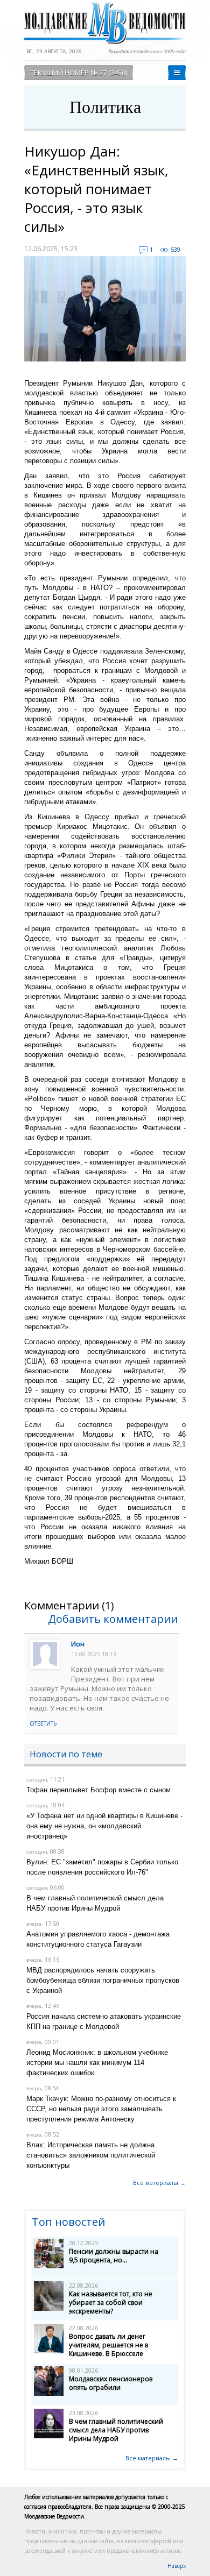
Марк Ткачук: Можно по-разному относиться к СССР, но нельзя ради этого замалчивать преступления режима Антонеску (101, 2109)
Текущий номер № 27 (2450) (79, 73)
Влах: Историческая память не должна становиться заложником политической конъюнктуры (91, 2155)
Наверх (177, 2566)
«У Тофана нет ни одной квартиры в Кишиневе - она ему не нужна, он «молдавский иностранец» (104, 1826)
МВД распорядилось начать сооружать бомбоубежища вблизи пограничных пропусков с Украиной (103, 1980)
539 (176, 249)
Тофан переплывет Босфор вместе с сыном (99, 1790)
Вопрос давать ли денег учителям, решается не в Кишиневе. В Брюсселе (108, 2345)
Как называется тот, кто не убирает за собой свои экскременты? (111, 2302)
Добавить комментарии (113, 1619)
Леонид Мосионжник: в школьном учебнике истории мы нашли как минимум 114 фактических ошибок (97, 2063)
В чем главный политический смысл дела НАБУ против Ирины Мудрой (116, 2430)
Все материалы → (159, 2183)
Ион (78, 1644)
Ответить (43, 1723)
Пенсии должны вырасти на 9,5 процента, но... (114, 2256)
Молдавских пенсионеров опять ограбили (111, 2383)
